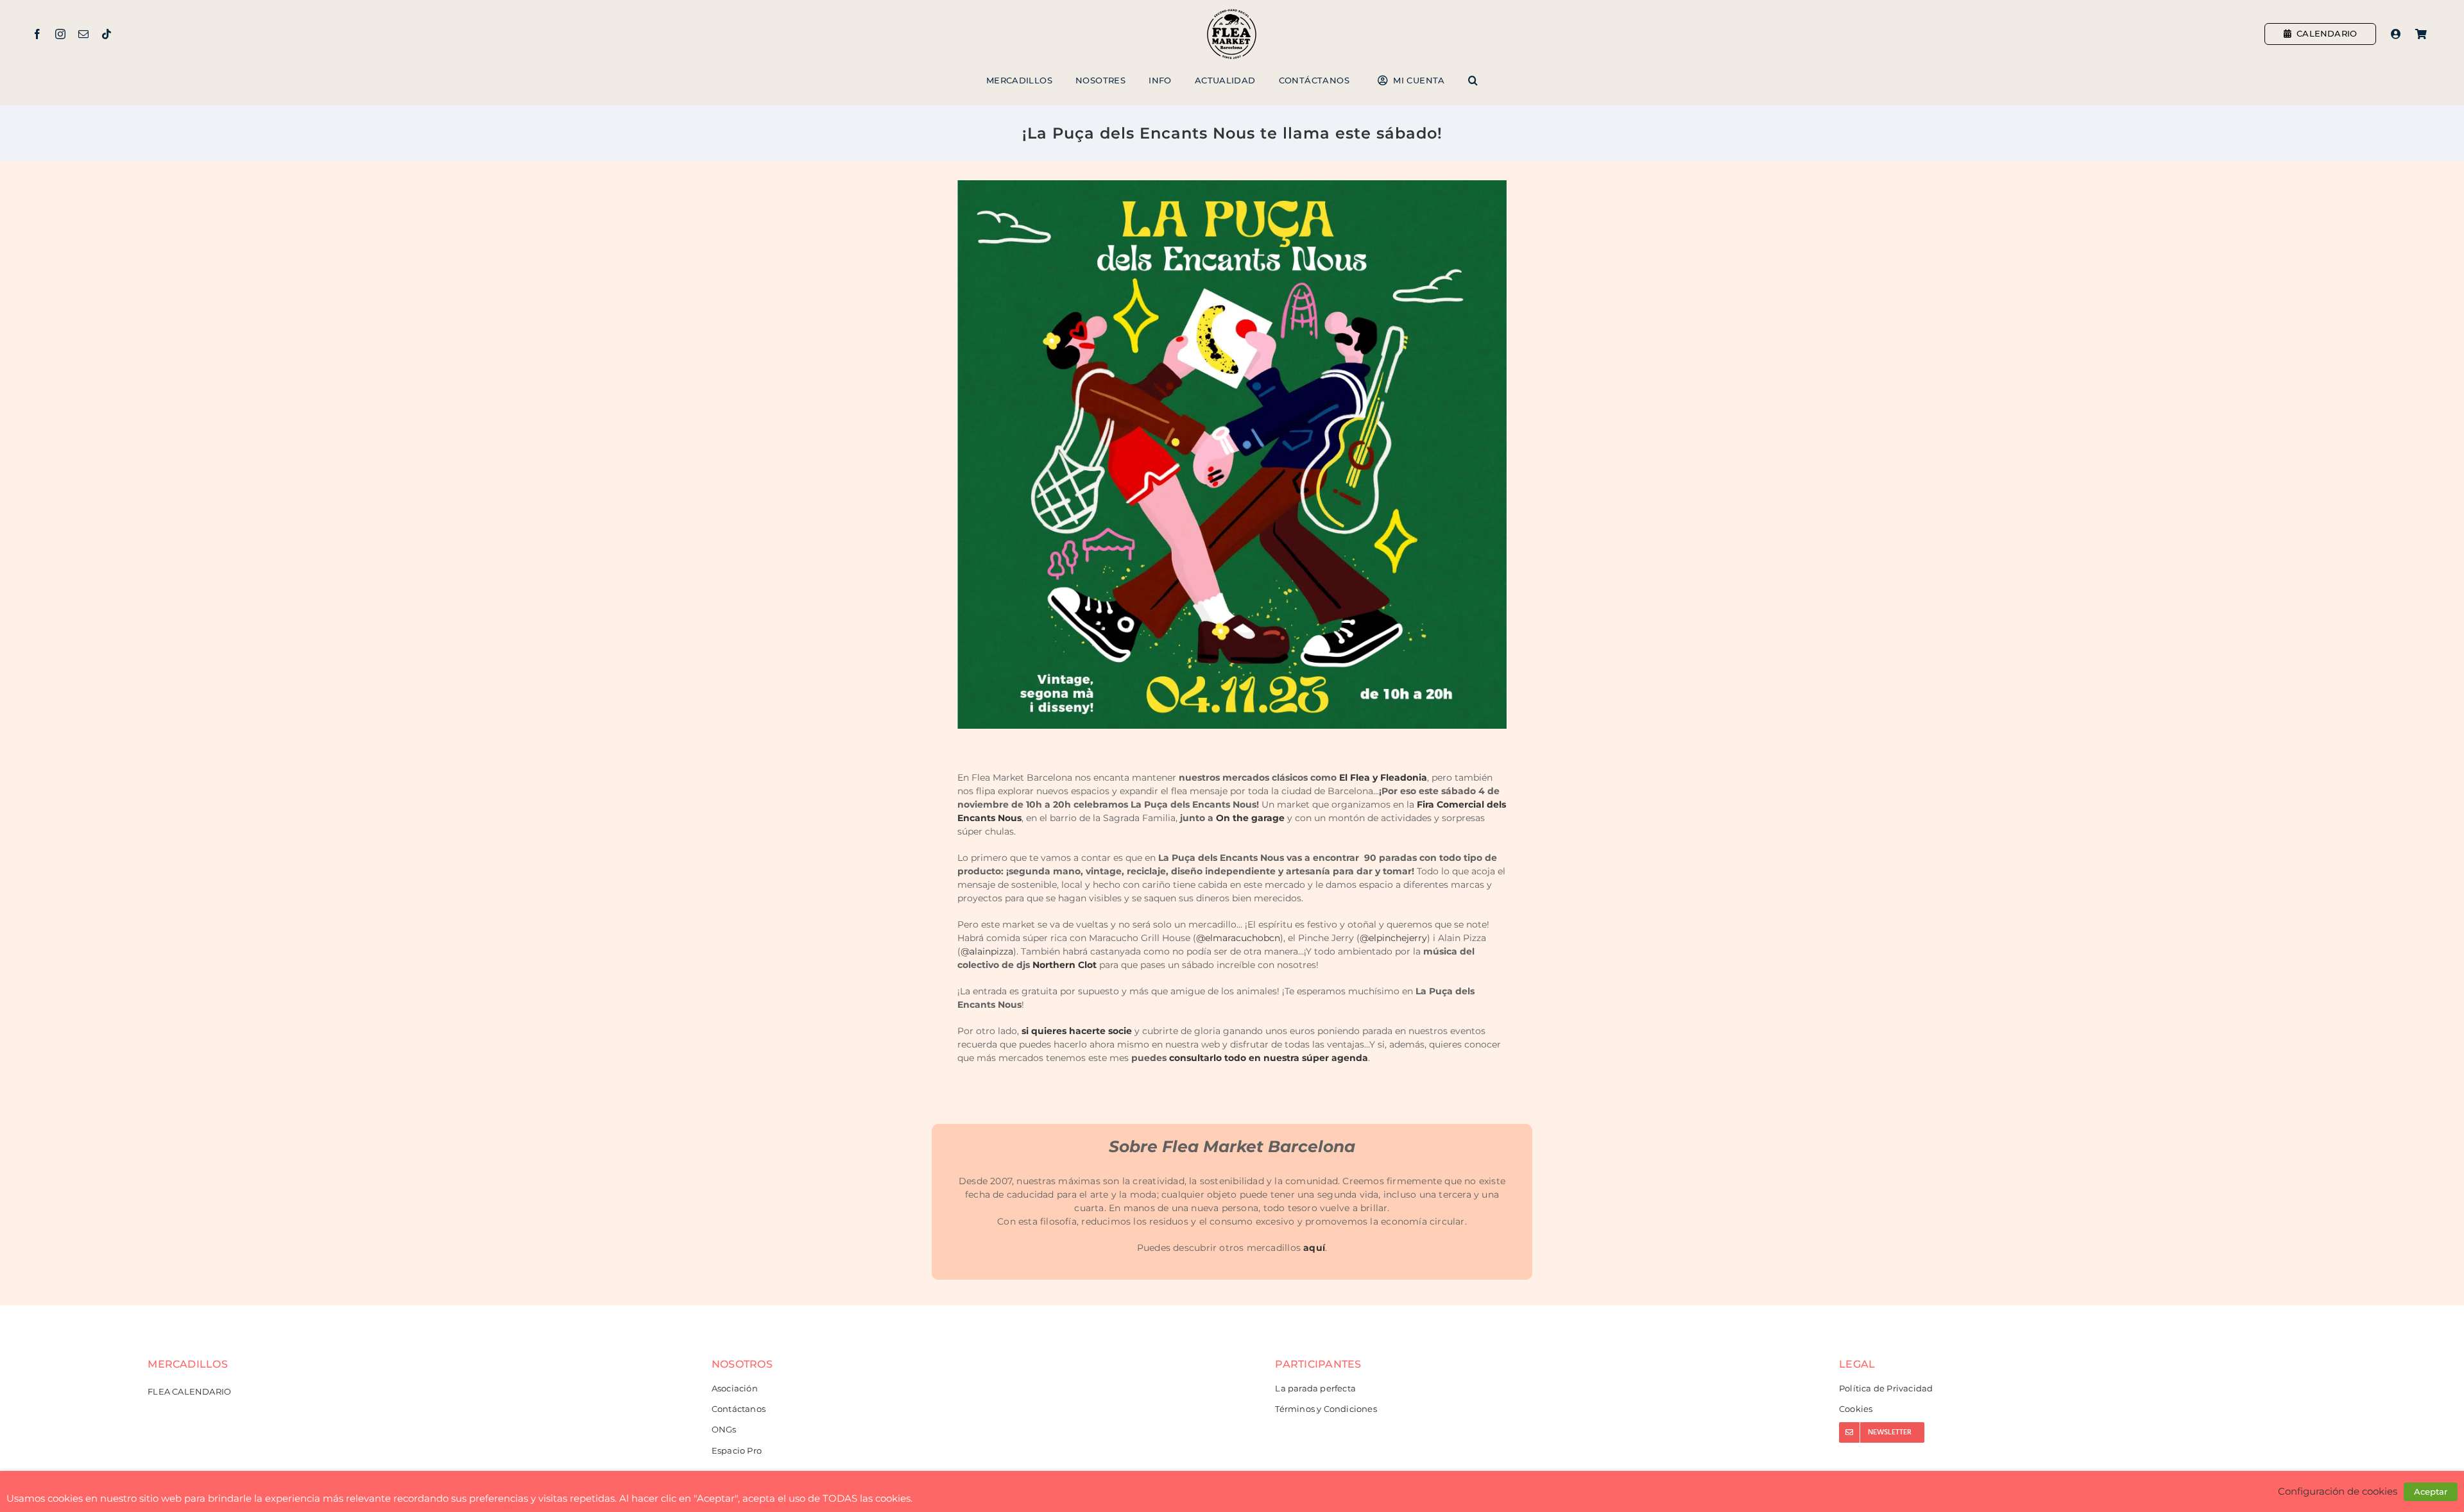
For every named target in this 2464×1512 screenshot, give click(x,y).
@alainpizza (987, 951)
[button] (1473, 81)
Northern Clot (1065, 965)
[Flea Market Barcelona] (1232, 12)
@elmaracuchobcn (1238, 938)
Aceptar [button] (2431, 1491)
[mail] (83, 34)
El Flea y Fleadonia (1383, 777)
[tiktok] (107, 34)
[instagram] (60, 34)
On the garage (1250, 818)
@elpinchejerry (1393, 938)
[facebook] (37, 34)
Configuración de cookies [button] (2338, 1491)
